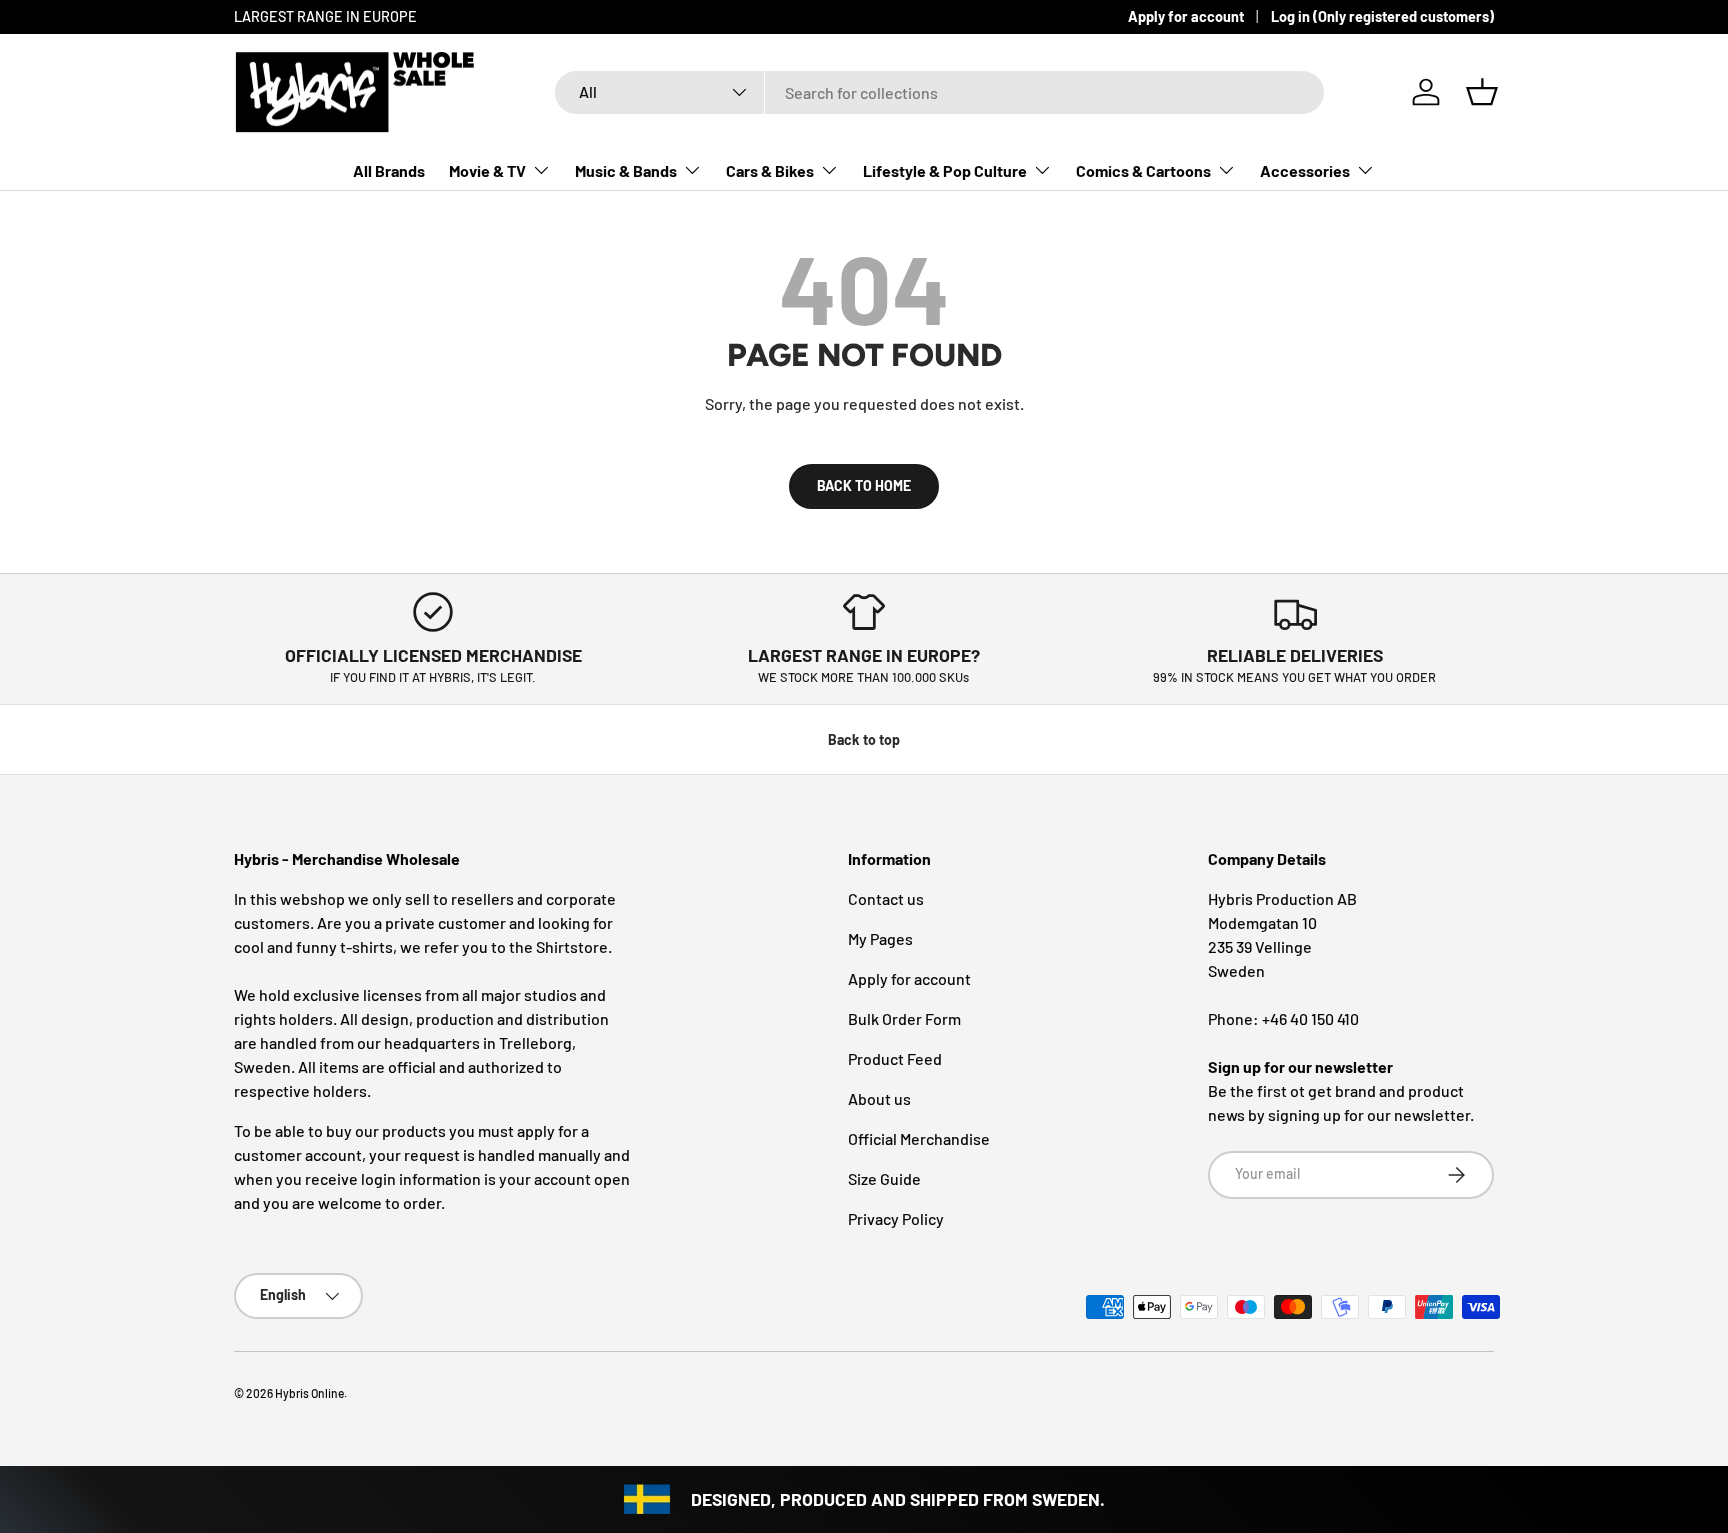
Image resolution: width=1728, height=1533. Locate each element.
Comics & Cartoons (1143, 170)
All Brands (389, 170)
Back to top (864, 739)
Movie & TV (487, 170)
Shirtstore (572, 946)
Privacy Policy (896, 1218)
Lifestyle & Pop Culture (945, 170)
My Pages (880, 938)
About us (879, 1098)
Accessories (1305, 170)
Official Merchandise (919, 1138)
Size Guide (884, 1178)
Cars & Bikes (770, 170)
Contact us (886, 898)
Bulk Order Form (904, 1018)
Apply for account (1186, 16)
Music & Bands (626, 170)
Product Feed (895, 1058)
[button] (1482, 92)
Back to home (864, 485)
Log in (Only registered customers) (1382, 16)
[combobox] (939, 92)
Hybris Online (309, 1393)
